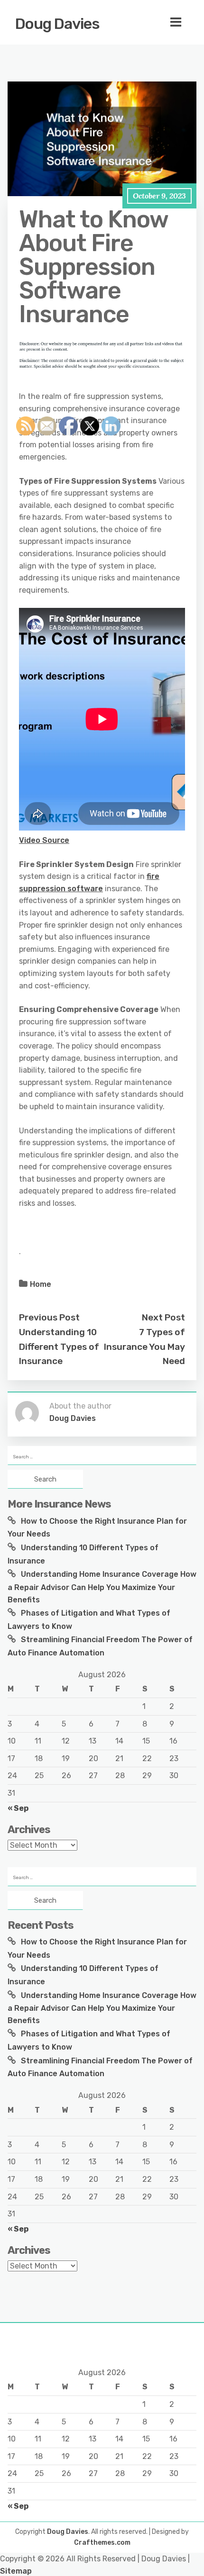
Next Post (163, 1317)
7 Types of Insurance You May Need (144, 1347)
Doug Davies (57, 24)
